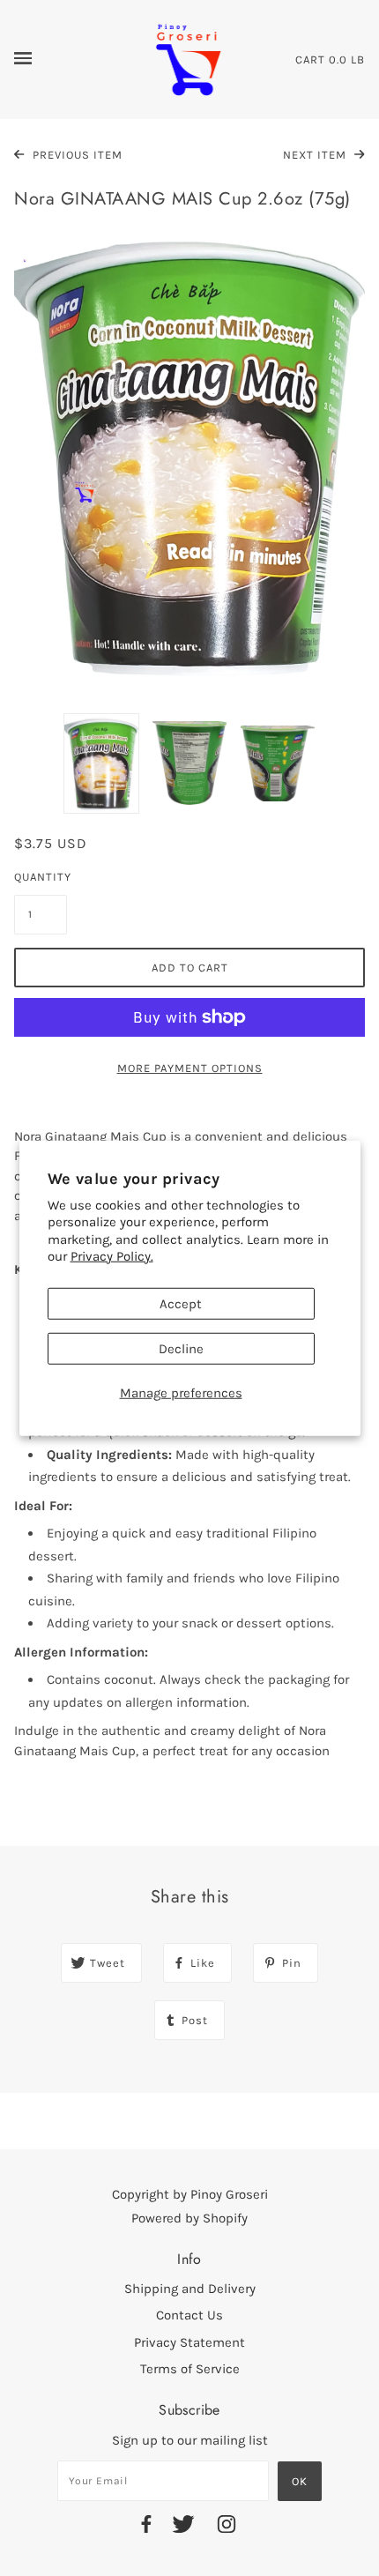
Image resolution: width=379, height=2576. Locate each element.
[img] (146, 2527)
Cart (310, 60)
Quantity (41, 877)
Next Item (316, 155)
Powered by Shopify (189, 2218)
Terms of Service (190, 2369)
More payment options (190, 1068)
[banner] (189, 58)
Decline (181, 1348)
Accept (181, 1303)
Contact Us (189, 2315)
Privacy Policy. (112, 1256)
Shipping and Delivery (190, 2289)
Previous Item (76, 155)
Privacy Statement (189, 2342)
